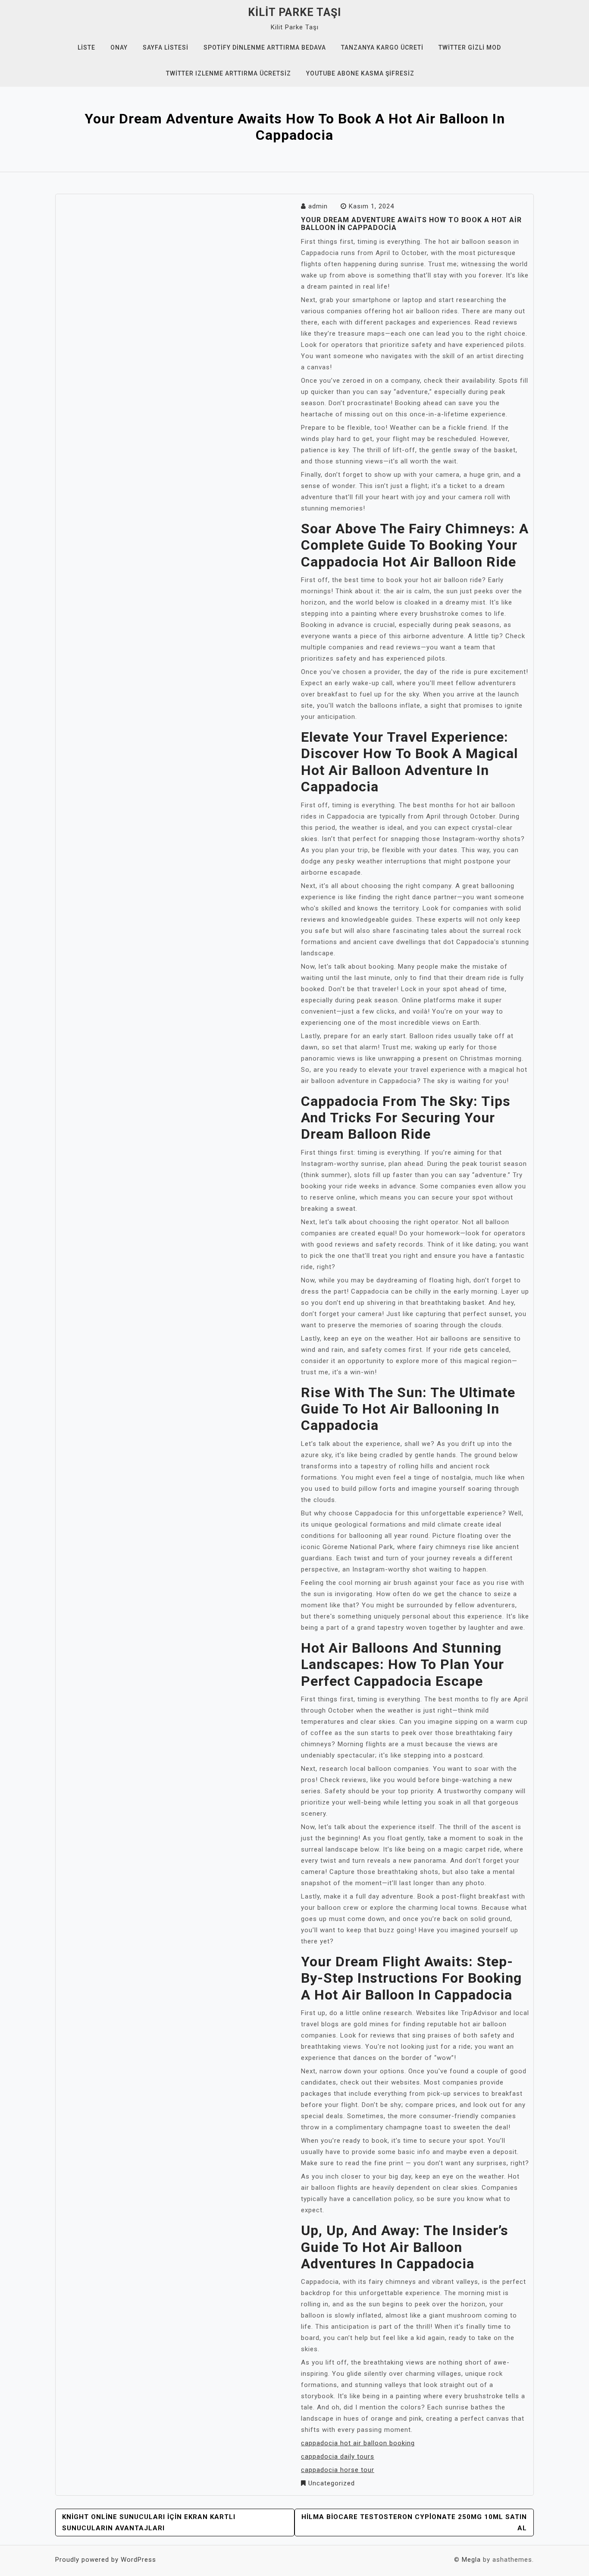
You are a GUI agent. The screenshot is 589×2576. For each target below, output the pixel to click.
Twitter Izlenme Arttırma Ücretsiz (229, 73)
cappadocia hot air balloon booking (358, 2443)
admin (318, 206)
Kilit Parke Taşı (294, 12)
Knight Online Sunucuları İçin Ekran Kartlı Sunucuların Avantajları (149, 2522)
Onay (119, 47)
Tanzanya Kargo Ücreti (382, 47)
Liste (86, 47)
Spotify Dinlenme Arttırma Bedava (265, 47)
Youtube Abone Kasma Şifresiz (360, 73)
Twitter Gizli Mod (470, 47)
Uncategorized (332, 2483)
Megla (471, 2560)
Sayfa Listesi (166, 47)
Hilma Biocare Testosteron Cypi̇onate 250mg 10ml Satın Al (414, 2522)
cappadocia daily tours (338, 2456)
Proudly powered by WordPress (106, 2560)
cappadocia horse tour (338, 2470)
